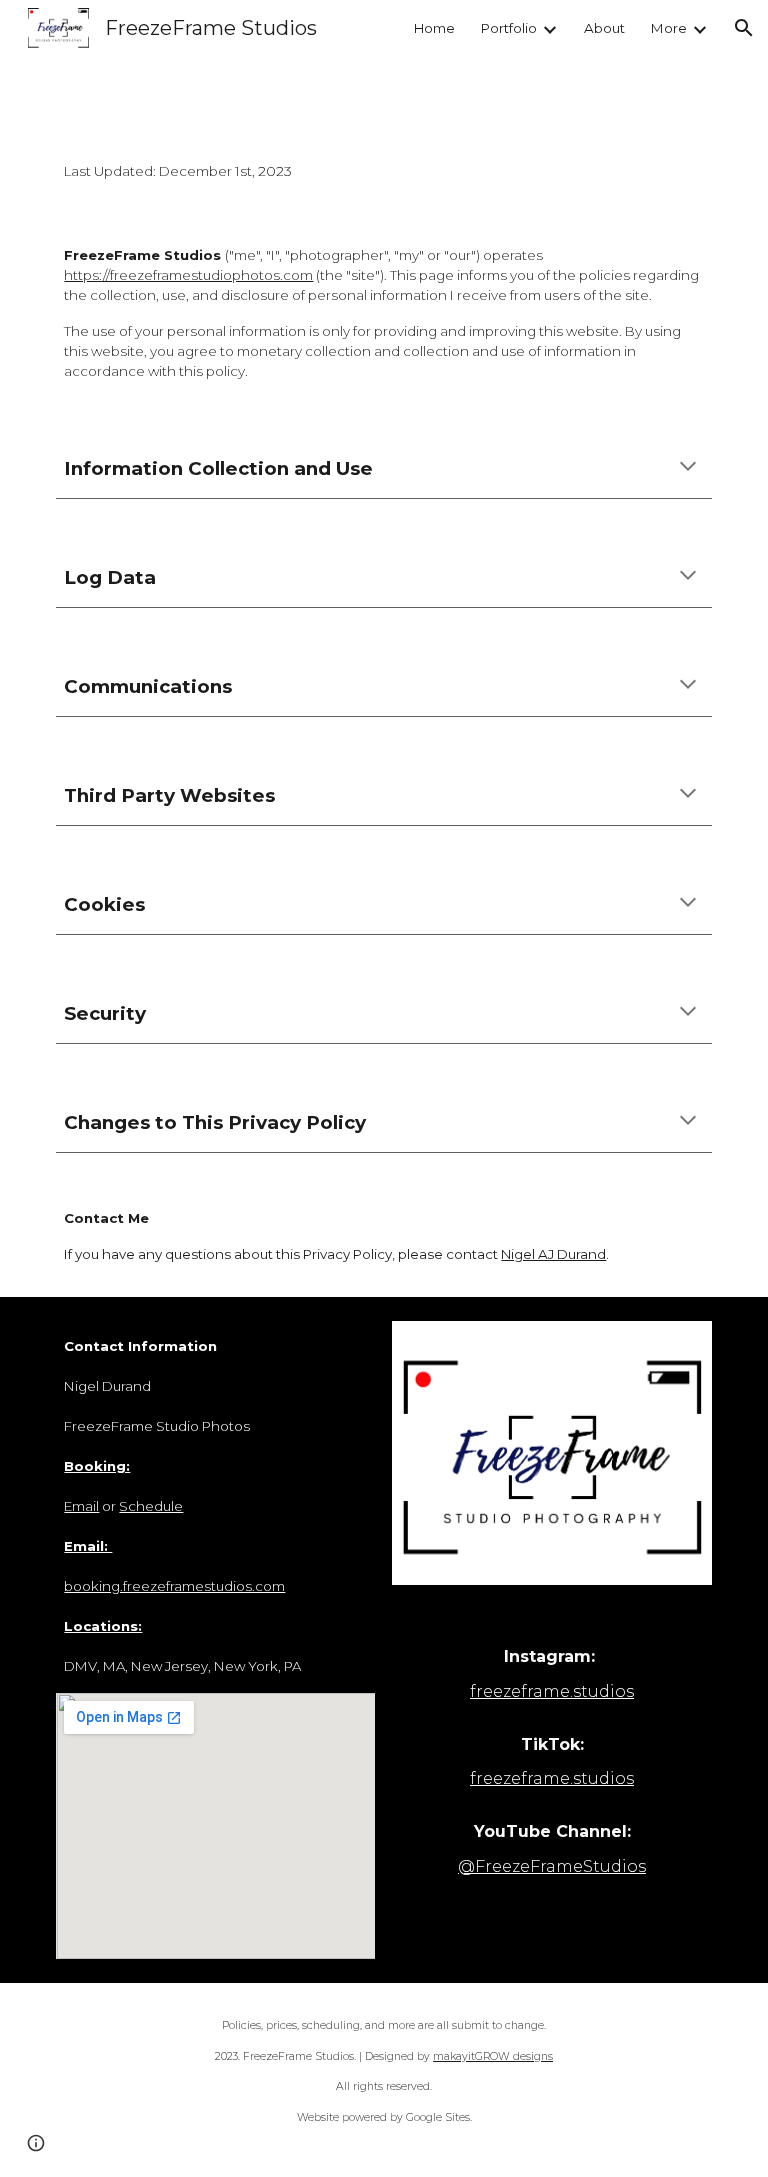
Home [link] (434, 28)
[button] (744, 28)
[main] (383, 172)
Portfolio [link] (509, 28)
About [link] (604, 28)
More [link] (669, 28)
